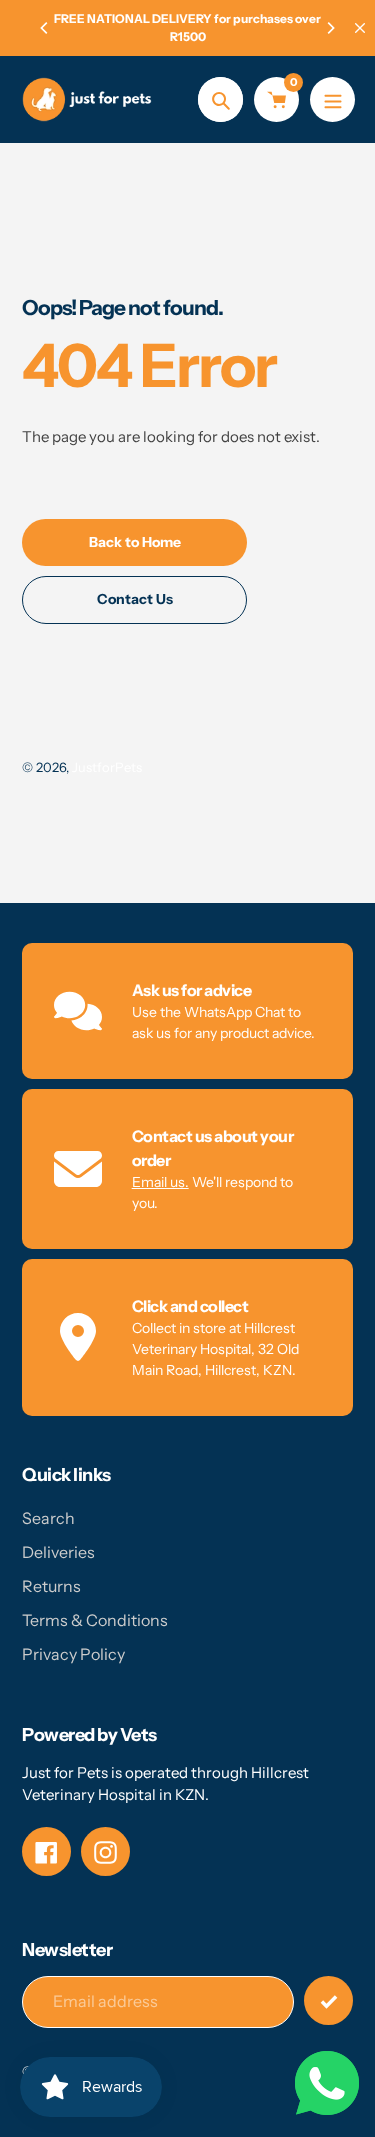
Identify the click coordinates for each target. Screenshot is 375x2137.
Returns (51, 1586)
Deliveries (58, 1552)
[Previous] (45, 28)
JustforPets (107, 767)
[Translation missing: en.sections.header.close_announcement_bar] (360, 28)
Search (48, 1518)
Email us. (160, 1182)
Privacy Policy (73, 1654)
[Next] (330, 28)
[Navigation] (332, 99)
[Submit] (328, 2000)
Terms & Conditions (95, 1620)
